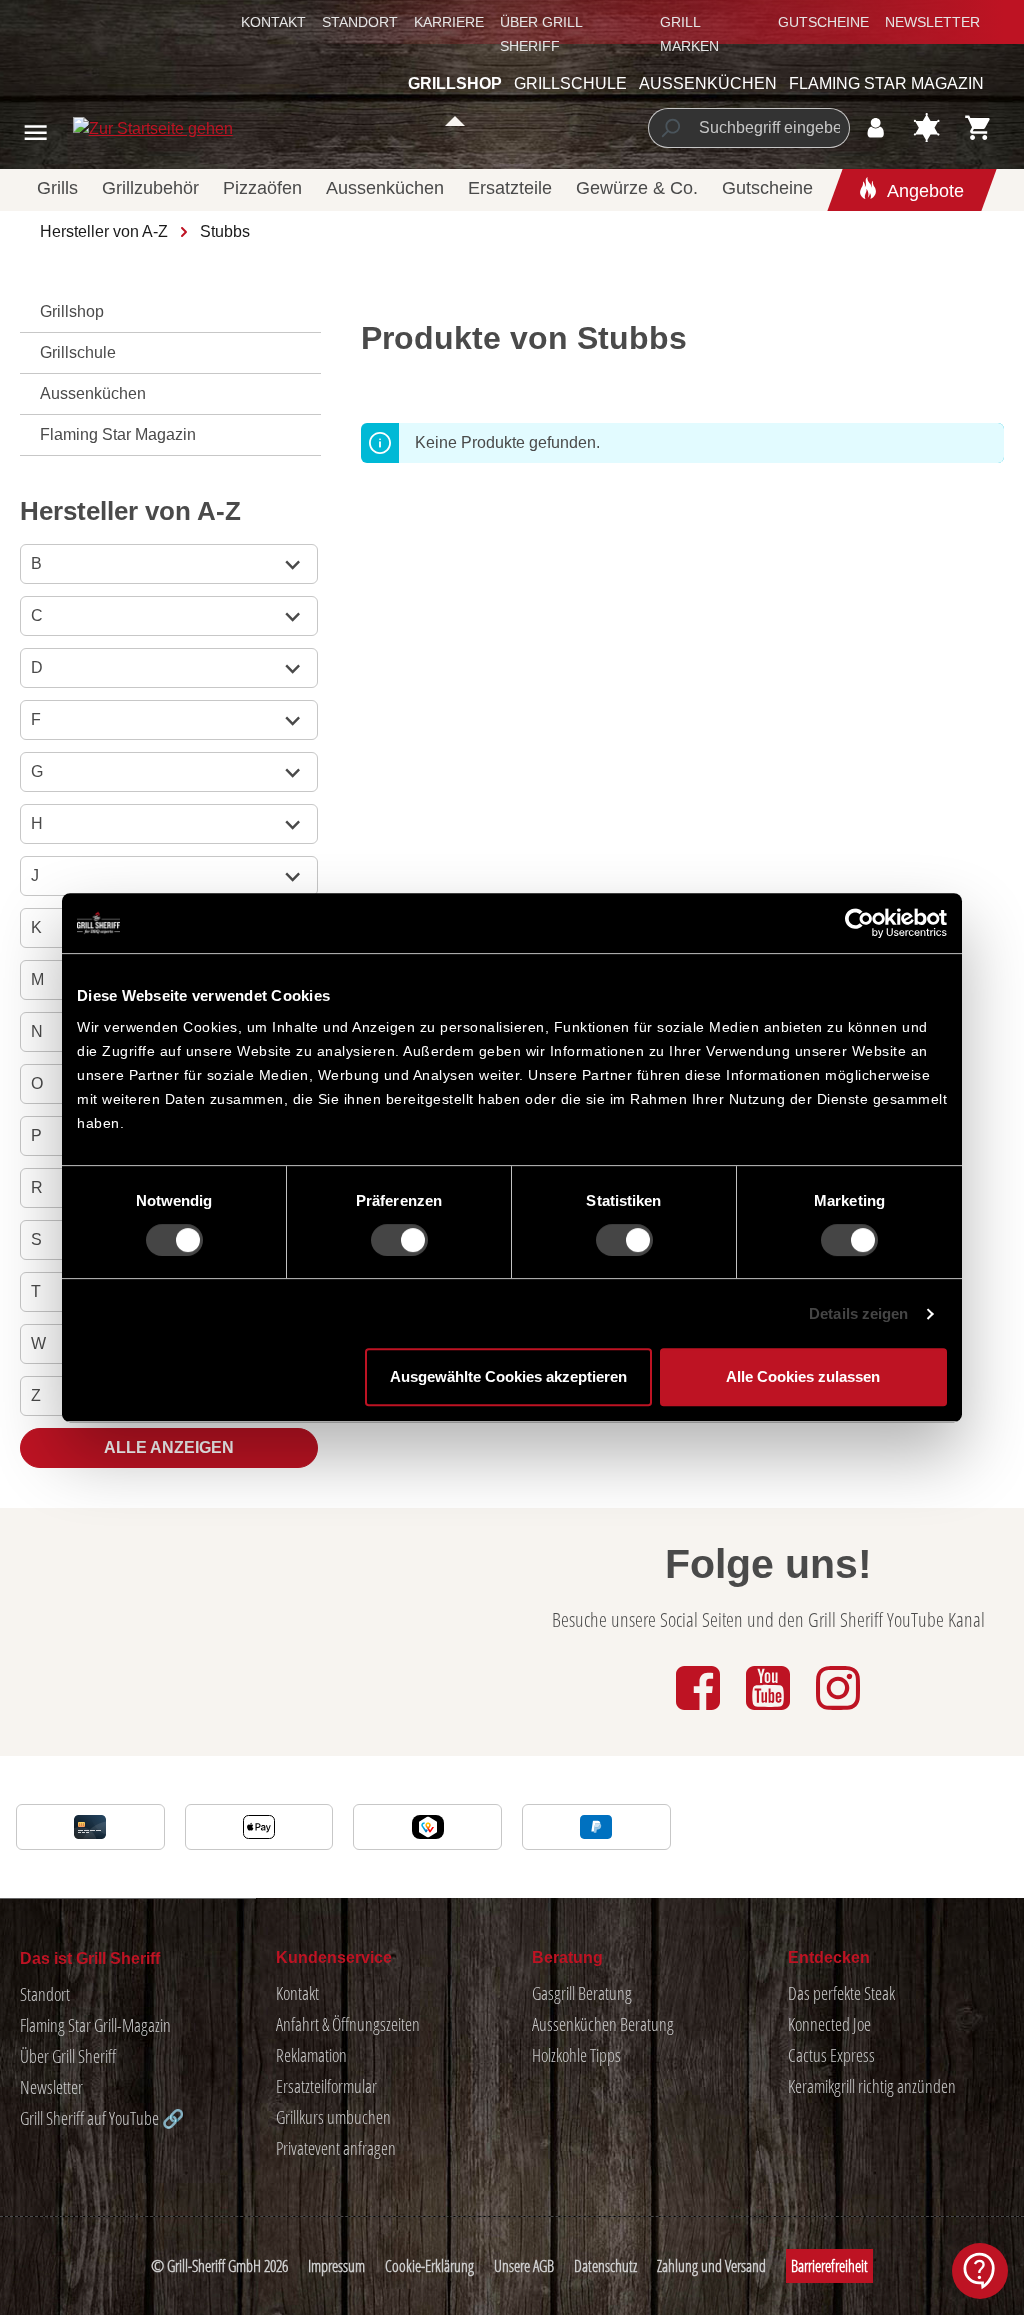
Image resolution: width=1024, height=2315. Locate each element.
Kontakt (273, 22)
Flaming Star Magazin (118, 434)
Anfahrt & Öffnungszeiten (348, 2024)
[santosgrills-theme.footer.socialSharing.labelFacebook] (700, 1711)
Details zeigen (858, 1313)
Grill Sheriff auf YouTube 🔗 (102, 2118)
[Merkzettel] (926, 127)
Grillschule (78, 352)
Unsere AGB (524, 2266)
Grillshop (72, 311)
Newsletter (932, 22)
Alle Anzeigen (169, 1447)
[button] (980, 2271)
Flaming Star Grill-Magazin (95, 2025)
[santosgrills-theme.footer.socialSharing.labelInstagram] (838, 1711)
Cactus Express (831, 2055)
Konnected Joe (829, 2024)
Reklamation (311, 2055)
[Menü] (35, 132)
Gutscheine (823, 22)
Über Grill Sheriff (68, 2056)
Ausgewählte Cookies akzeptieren (508, 1376)
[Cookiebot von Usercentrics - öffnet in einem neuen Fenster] (859, 923)
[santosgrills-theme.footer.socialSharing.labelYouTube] (770, 1711)
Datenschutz (605, 2266)
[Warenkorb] (978, 127)
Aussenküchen (93, 393)
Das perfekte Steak (841, 1993)
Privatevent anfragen (336, 2148)
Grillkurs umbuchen (333, 2117)
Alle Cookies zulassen (803, 1376)
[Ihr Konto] (875, 127)
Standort (360, 22)
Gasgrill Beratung (582, 1993)
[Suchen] (669, 128)
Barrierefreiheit (829, 2266)
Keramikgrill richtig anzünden (872, 2086)
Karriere (449, 22)
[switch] (399, 1240)
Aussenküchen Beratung (603, 2024)
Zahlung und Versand (711, 2266)
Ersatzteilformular (326, 2086)
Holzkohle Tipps (576, 2055)
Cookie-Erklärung (429, 2266)
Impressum (336, 2266)
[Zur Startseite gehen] (107, 128)
